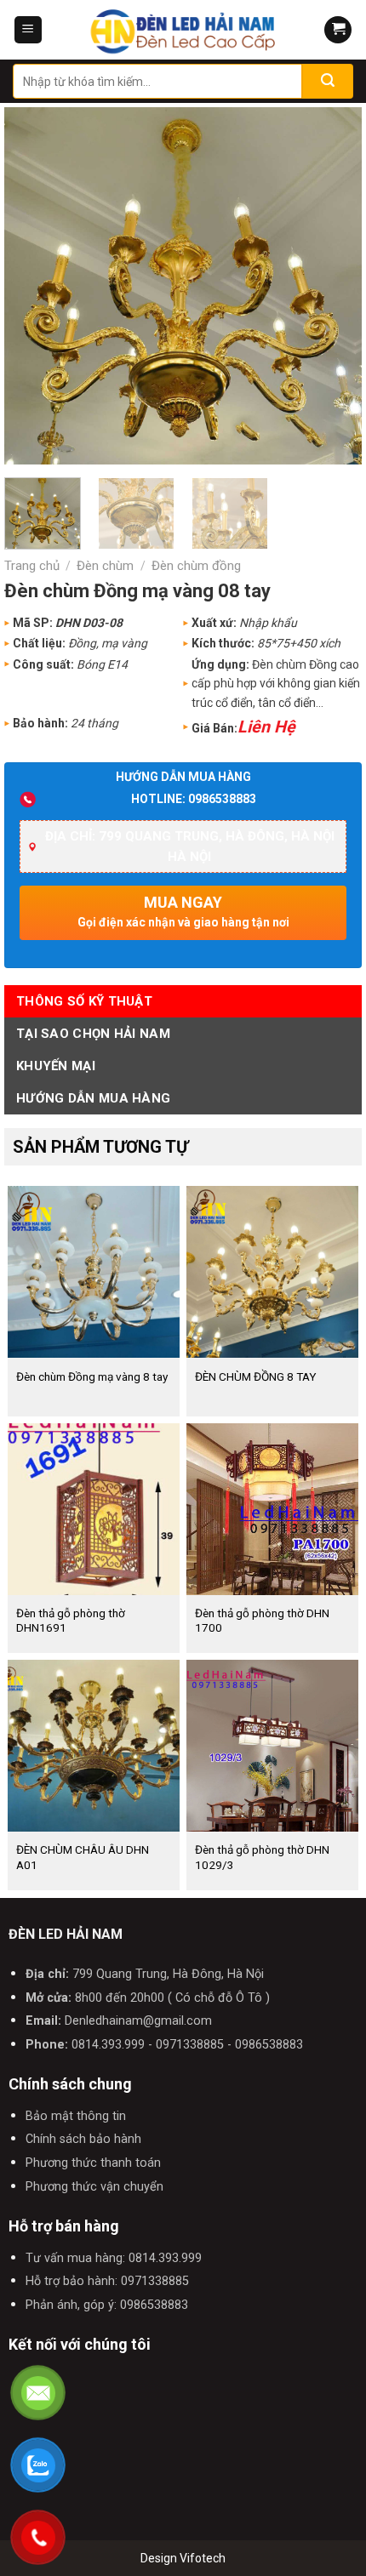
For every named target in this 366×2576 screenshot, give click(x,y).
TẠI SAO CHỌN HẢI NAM (93, 1034)
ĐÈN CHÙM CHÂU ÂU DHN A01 (83, 1857)
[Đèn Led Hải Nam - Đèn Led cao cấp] (183, 30)
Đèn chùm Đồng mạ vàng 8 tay (92, 1376)
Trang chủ (32, 566)
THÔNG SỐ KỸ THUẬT (84, 1001)
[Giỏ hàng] (338, 30)
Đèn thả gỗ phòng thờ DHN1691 (71, 1621)
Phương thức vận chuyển (94, 2187)
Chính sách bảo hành (83, 2139)
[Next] (333, 286)
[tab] (183, 1001)
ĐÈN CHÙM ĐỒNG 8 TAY (255, 1376)
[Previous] (33, 286)
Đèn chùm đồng (196, 566)
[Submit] (328, 81)
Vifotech (203, 2558)
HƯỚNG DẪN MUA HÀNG (93, 1098)
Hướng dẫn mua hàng (183, 777)
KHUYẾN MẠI (56, 1066)
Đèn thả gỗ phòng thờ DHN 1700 (262, 1621)
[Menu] (28, 30)
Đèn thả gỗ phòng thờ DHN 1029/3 (262, 1857)
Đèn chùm (105, 566)
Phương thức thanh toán (93, 2163)
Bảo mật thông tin (76, 2116)
